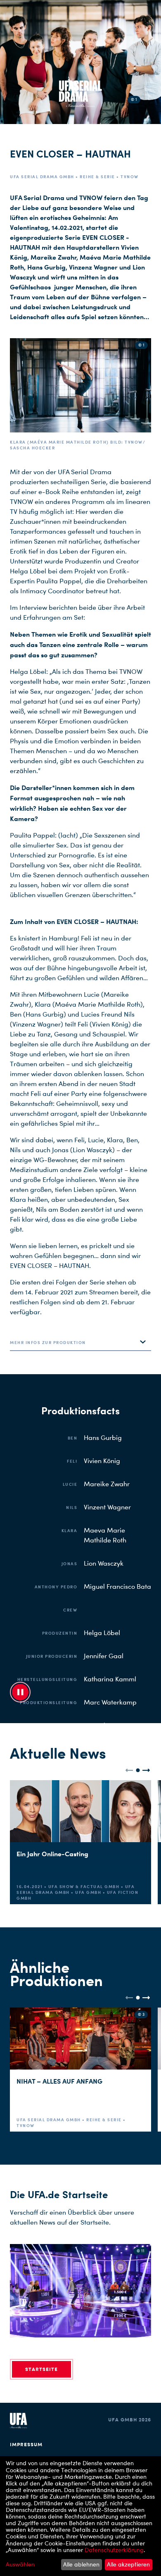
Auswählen (20, 2564)
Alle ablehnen (81, 2564)
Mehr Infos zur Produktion (48, 1342)
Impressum (26, 2444)
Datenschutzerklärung (114, 2550)
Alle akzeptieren (128, 2564)
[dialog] (80, 2516)
